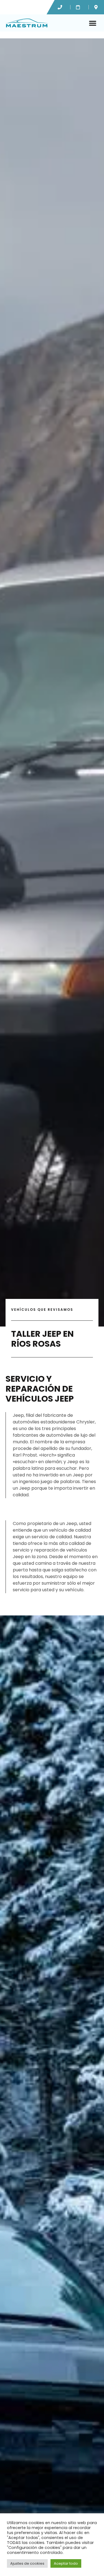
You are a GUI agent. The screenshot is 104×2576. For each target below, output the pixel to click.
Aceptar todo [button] (66, 2563)
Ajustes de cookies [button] (27, 2563)
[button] (93, 23)
